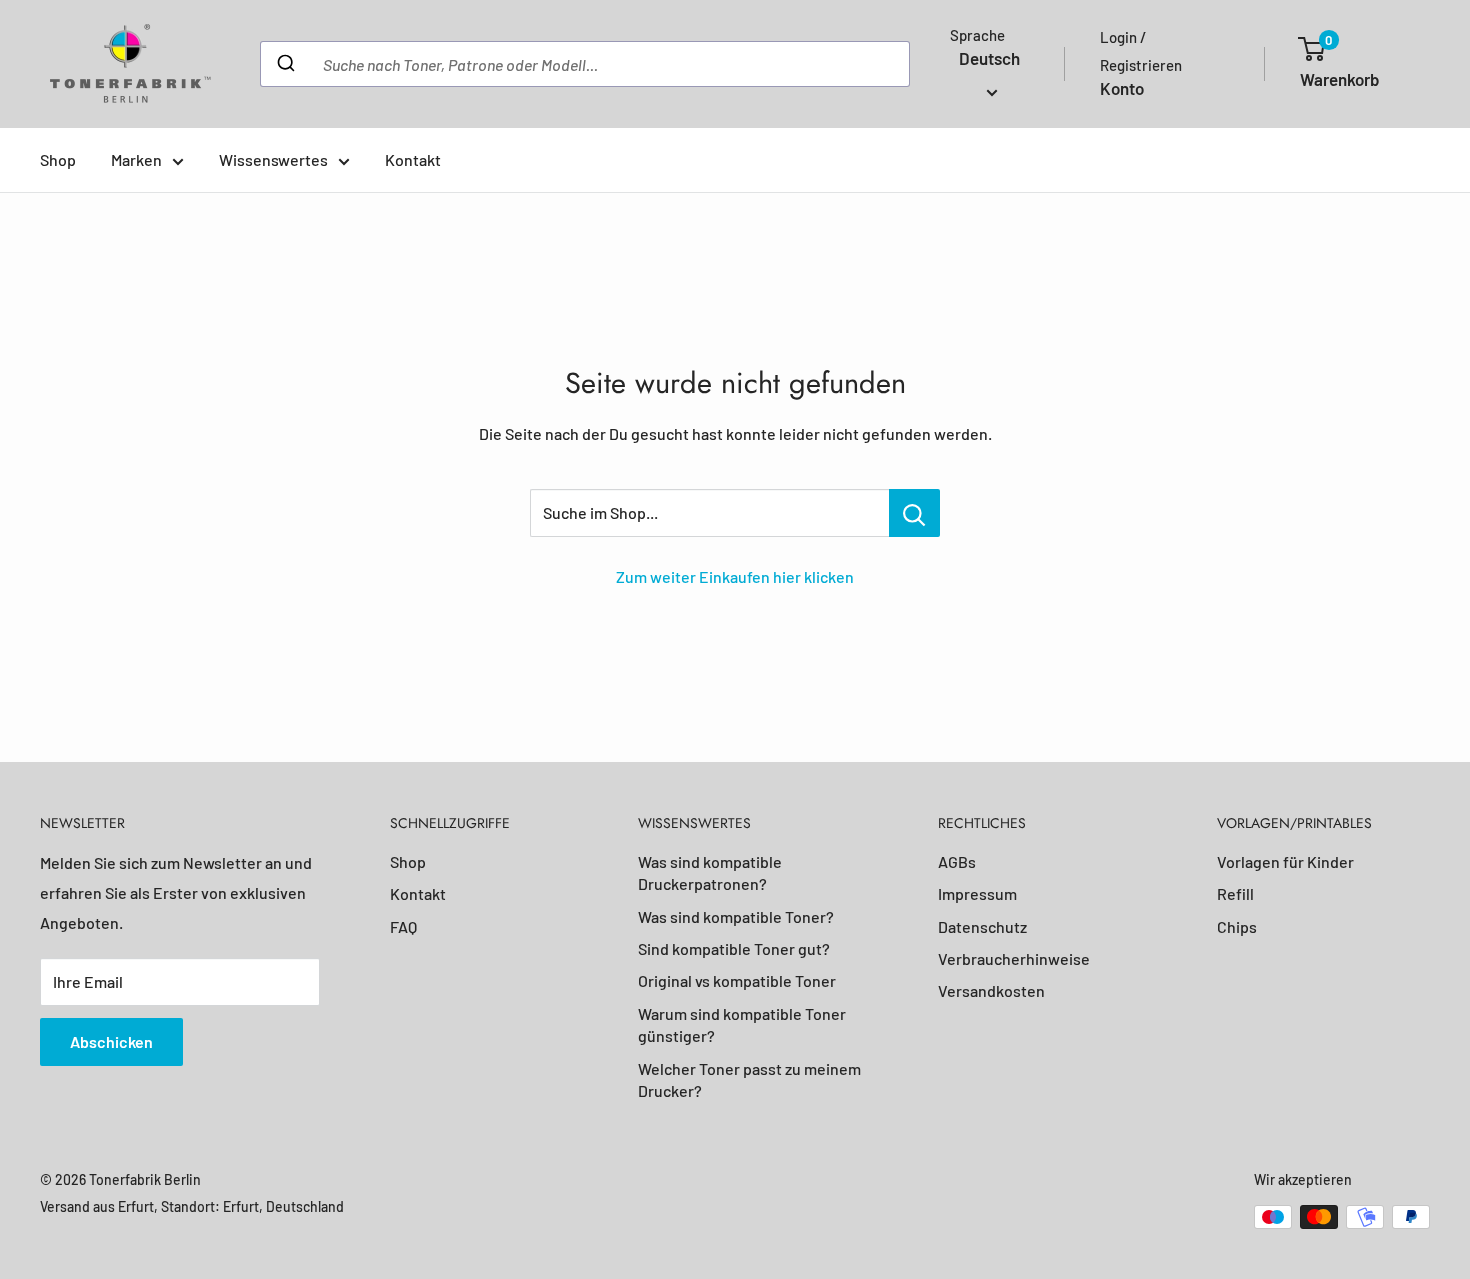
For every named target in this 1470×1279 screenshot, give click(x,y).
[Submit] (284, 64)
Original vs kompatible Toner (737, 980)
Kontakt (413, 159)
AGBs (957, 861)
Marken (136, 159)
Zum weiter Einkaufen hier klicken (735, 576)
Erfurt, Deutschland (283, 1206)
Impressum (977, 893)
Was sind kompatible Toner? (736, 916)
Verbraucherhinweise (1014, 958)
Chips (1237, 926)
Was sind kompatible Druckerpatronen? (710, 872)
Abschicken (111, 1041)
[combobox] (585, 64)
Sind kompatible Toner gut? (734, 948)
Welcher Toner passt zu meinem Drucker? (749, 1079)
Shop (58, 159)
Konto (1122, 88)
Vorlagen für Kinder (1285, 861)
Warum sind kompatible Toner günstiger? (742, 1024)
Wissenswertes (273, 159)
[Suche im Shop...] (914, 513)
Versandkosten (991, 990)
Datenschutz (982, 926)
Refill (1235, 893)
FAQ (403, 926)
